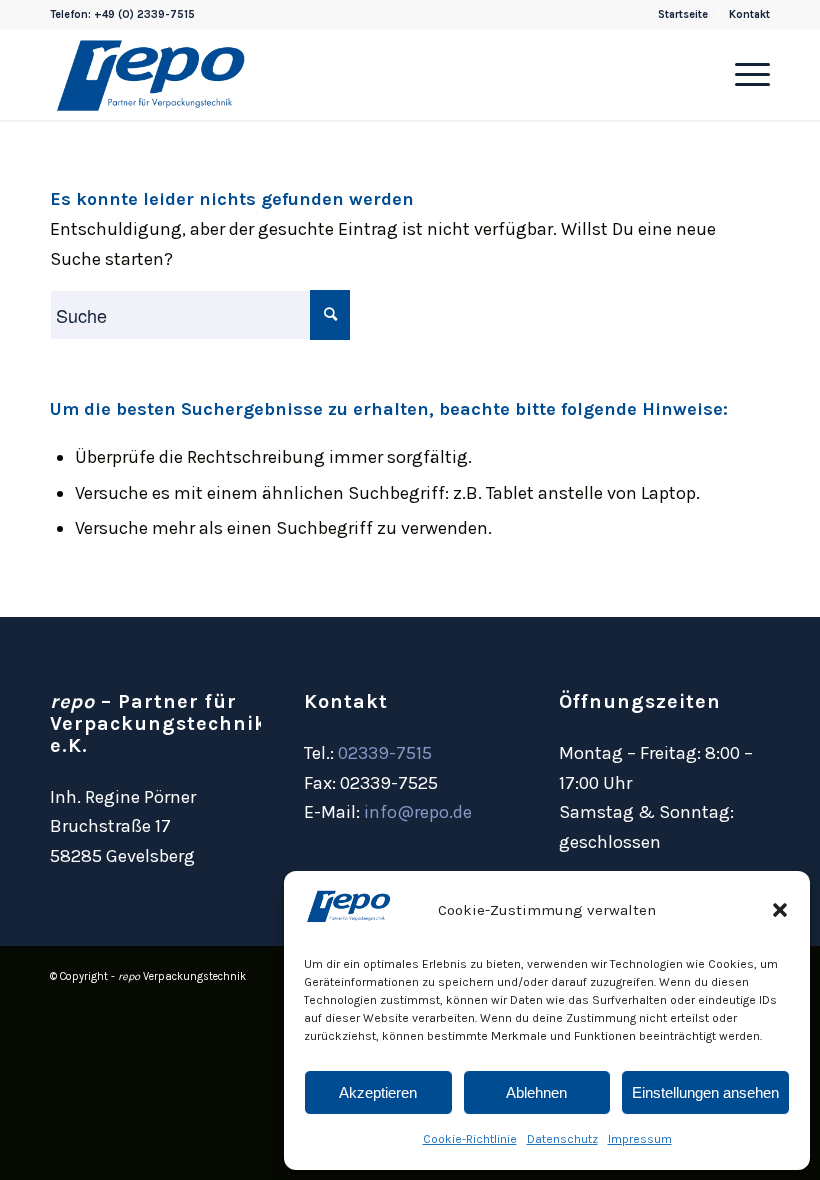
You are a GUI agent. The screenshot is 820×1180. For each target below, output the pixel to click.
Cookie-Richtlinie (470, 1139)
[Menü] (742, 75)
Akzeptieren (378, 1092)
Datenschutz (562, 1139)
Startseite (683, 14)
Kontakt (749, 14)
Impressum (640, 1139)
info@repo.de (418, 812)
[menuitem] (683, 15)
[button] (780, 910)
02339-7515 (385, 753)
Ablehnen (536, 1092)
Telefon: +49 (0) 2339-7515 (122, 14)
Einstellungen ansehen (705, 1092)
